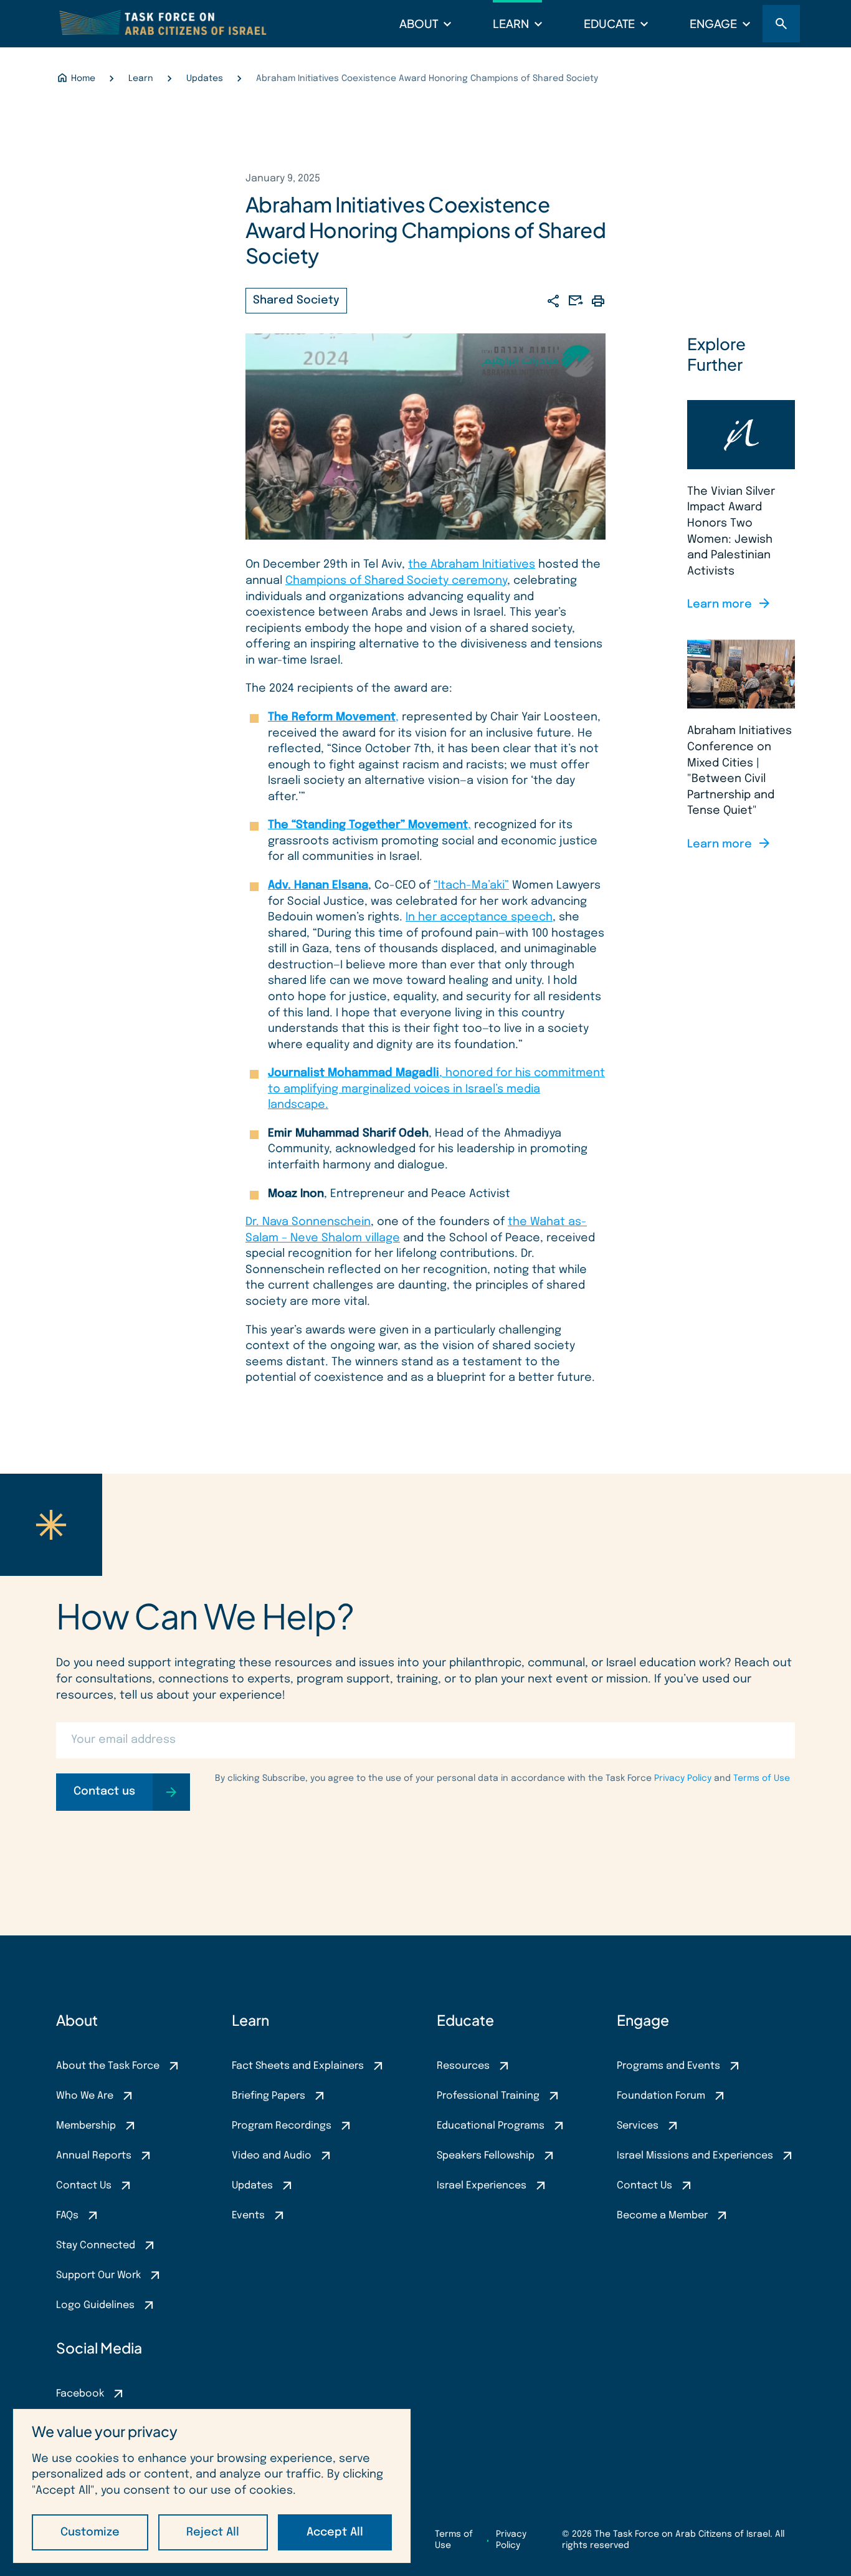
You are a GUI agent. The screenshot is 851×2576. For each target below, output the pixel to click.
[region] (212, 2486)
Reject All (213, 2532)
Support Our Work (98, 2275)
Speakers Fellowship (486, 2156)
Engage (713, 23)
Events (248, 2216)
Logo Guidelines (95, 2305)
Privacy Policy (683, 1778)
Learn (511, 23)
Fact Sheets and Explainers (298, 2066)
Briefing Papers (269, 2096)
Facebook (80, 2394)
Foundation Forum (661, 2096)
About (419, 23)
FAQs (67, 2216)
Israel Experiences (482, 2186)
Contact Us (84, 2186)
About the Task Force (108, 2066)
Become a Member (662, 2216)
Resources (463, 2066)
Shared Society (296, 300)
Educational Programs (491, 2126)
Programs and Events (668, 2066)
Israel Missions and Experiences (695, 2156)
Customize (90, 2532)
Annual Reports (94, 2156)
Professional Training (488, 2096)
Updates (252, 2186)
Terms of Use (762, 1778)
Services (638, 2126)
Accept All (335, 2532)
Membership (86, 2126)
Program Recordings (282, 2126)
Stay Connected (96, 2245)
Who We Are (85, 2096)
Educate (609, 23)
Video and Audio (272, 2156)
